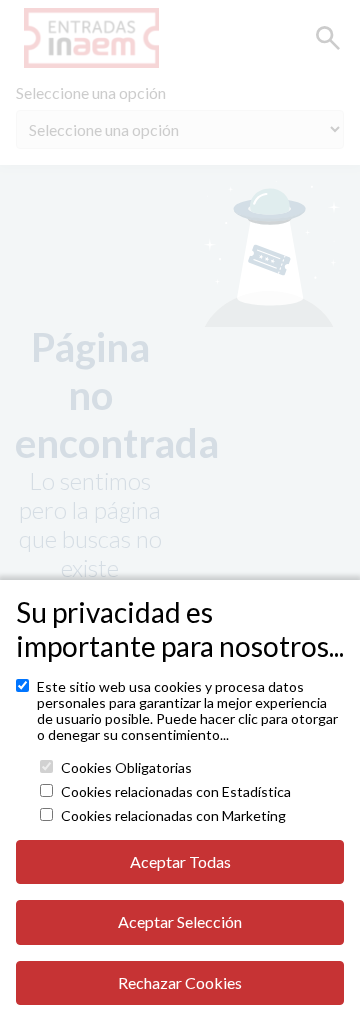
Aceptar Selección (180, 921)
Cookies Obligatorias (126, 768)
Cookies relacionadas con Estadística (176, 792)
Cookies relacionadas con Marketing (173, 816)
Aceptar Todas (180, 861)
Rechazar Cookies (180, 982)
